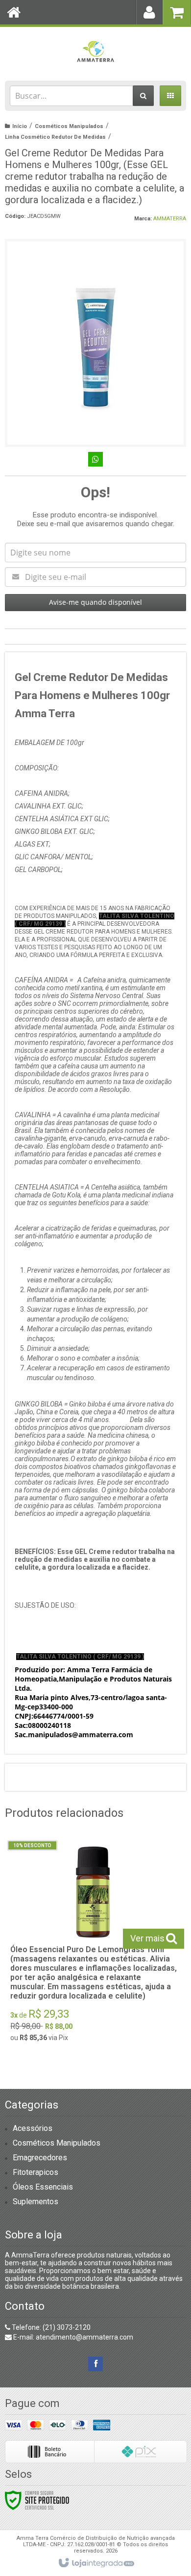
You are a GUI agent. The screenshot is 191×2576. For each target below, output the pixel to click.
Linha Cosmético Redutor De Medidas (55, 137)
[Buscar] (143, 96)
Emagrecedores (40, 2158)
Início (20, 126)
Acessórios (33, 2128)
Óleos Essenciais (43, 2187)
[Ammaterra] (95, 51)
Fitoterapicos (36, 2172)
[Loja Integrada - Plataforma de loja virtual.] (96, 2563)
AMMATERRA (170, 219)
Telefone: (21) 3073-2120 (50, 2327)
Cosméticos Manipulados (69, 126)
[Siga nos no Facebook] (95, 2364)
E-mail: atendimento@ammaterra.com (72, 2337)
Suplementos (36, 2202)
